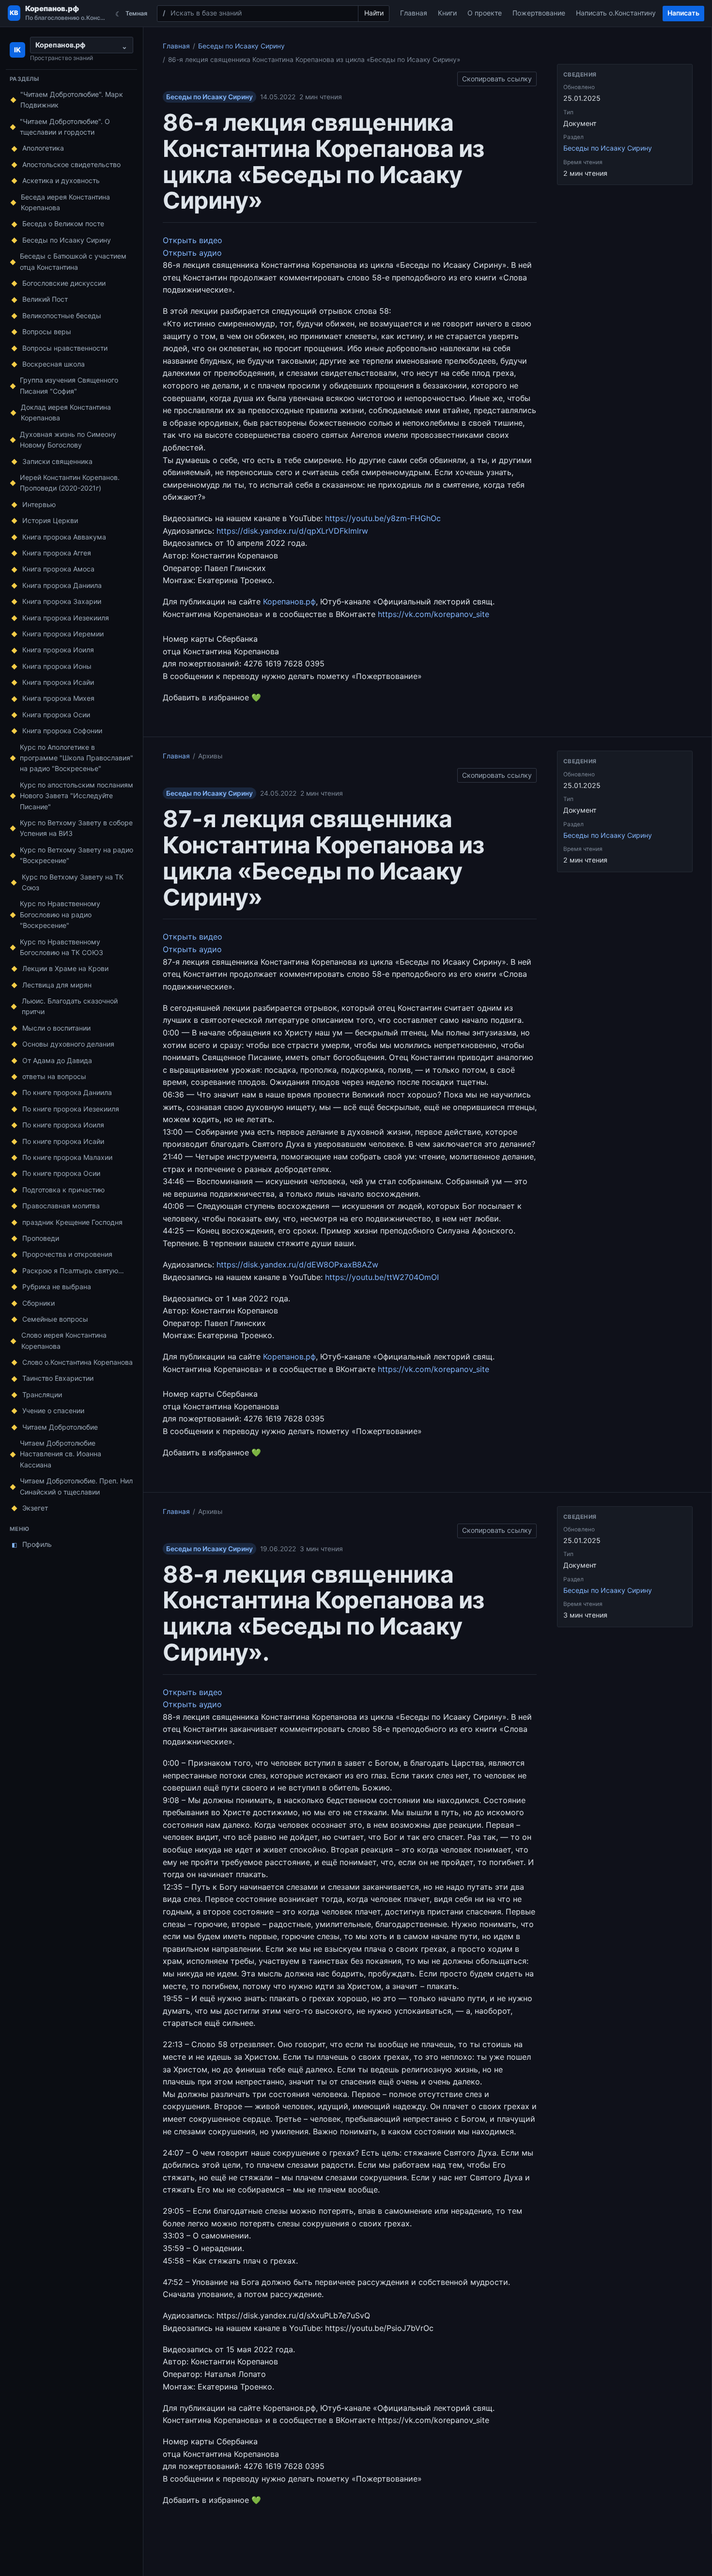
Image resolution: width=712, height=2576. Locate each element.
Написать (683, 13)
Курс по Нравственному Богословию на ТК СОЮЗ (62, 947)
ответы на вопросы (54, 1076)
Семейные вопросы (55, 1319)
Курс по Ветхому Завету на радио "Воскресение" (77, 855)
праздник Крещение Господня (72, 1222)
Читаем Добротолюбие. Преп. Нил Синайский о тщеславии (76, 1486)
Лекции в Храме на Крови (65, 968)
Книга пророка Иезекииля (66, 618)
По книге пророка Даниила (67, 1092)
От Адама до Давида (57, 1060)
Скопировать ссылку (497, 77)
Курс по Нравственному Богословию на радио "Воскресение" (60, 914)
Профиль (32, 1544)
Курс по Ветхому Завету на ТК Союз (73, 882)
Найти (374, 13)
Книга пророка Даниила (62, 585)
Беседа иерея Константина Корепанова (65, 202)
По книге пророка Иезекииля (71, 1109)
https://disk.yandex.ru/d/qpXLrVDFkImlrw (292, 531)
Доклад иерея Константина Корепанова (66, 412)
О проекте (485, 13)
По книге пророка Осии (61, 1173)
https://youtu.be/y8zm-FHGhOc (383, 518)
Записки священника (57, 461)
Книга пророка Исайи (58, 682)
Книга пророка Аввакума (64, 537)
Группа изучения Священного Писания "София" (69, 385)
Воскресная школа (54, 364)
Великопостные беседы (62, 316)
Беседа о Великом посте (63, 224)
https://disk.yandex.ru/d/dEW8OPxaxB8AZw (297, 1265)
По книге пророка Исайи (63, 1141)
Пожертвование (539, 13)
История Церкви (50, 520)
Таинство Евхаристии (58, 1378)
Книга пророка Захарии (62, 601)
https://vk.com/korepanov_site (433, 614)
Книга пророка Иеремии (63, 634)
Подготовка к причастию (63, 1190)
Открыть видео (193, 240)
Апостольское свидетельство (71, 164)
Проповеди (41, 1238)
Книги (447, 13)
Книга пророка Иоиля (58, 650)
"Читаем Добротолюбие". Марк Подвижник (72, 100)
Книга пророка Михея (58, 698)
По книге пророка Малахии (67, 1157)
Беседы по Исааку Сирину (67, 240)
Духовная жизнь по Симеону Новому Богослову (68, 440)
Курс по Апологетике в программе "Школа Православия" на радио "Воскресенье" (77, 758)
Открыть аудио (192, 253)
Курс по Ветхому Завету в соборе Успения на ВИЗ (76, 828)
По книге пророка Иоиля (63, 1125)
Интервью (39, 504)
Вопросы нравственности (65, 348)
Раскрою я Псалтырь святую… (73, 1271)
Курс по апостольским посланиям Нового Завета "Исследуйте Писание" (77, 796)
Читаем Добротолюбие (60, 1427)
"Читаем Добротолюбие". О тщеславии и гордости (65, 127)
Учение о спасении (53, 1411)
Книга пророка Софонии (62, 731)
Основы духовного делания (68, 1044)
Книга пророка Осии (56, 715)
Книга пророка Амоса (58, 569)
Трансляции (42, 1395)
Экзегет (35, 1508)
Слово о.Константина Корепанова (77, 1362)
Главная (414, 13)
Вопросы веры (47, 332)
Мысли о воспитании (56, 1028)
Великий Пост (45, 299)
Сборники (39, 1303)
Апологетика (43, 148)
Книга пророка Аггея (57, 553)
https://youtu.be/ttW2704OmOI (382, 1277)
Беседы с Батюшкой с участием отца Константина (73, 261)
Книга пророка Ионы (57, 666)
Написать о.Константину (616, 13)
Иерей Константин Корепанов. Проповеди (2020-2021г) (70, 483)
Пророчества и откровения (67, 1254)
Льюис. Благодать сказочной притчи (70, 1006)
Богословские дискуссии (64, 283)
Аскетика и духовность (61, 180)
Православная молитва (61, 1206)
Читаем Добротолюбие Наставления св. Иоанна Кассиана (61, 1454)
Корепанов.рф (289, 602)
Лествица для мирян (57, 985)
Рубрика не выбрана (57, 1287)
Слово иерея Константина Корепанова (64, 1340)
